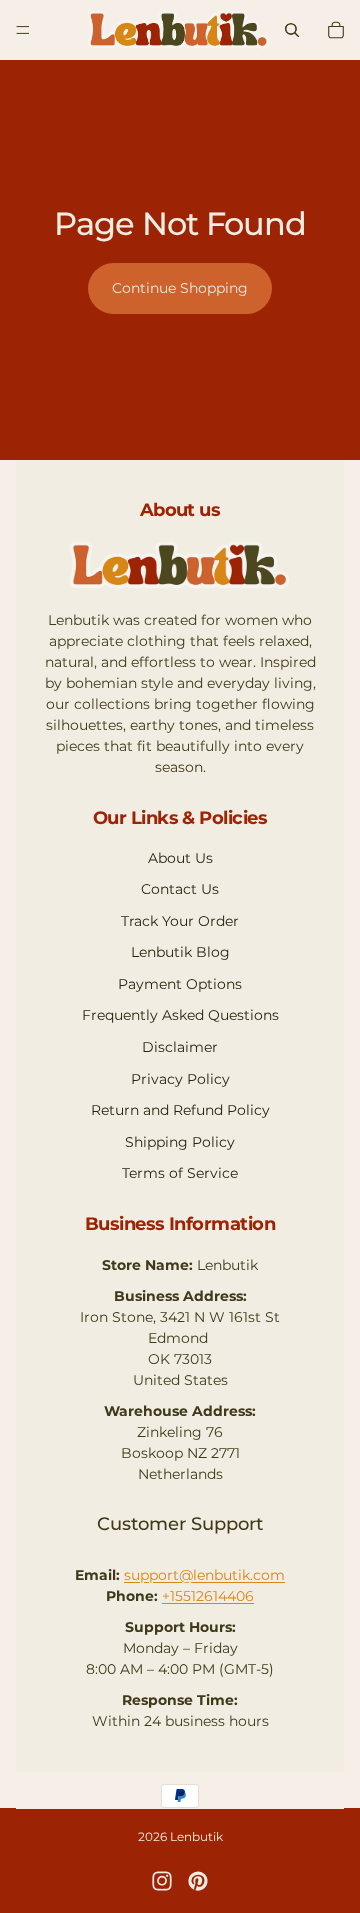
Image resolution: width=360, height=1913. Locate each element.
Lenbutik (196, 1836)
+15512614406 (208, 1596)
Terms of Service (180, 1173)
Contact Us (180, 889)
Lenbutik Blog (180, 952)
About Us (180, 858)
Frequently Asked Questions (180, 1015)
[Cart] (336, 30)
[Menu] (23, 30)
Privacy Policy (180, 1079)
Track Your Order (180, 921)
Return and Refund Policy (180, 1110)
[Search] (292, 30)
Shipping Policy (180, 1142)
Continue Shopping (180, 288)
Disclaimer (180, 1047)
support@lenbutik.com (204, 1575)
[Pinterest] (198, 1881)
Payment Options (180, 984)
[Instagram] (162, 1881)
